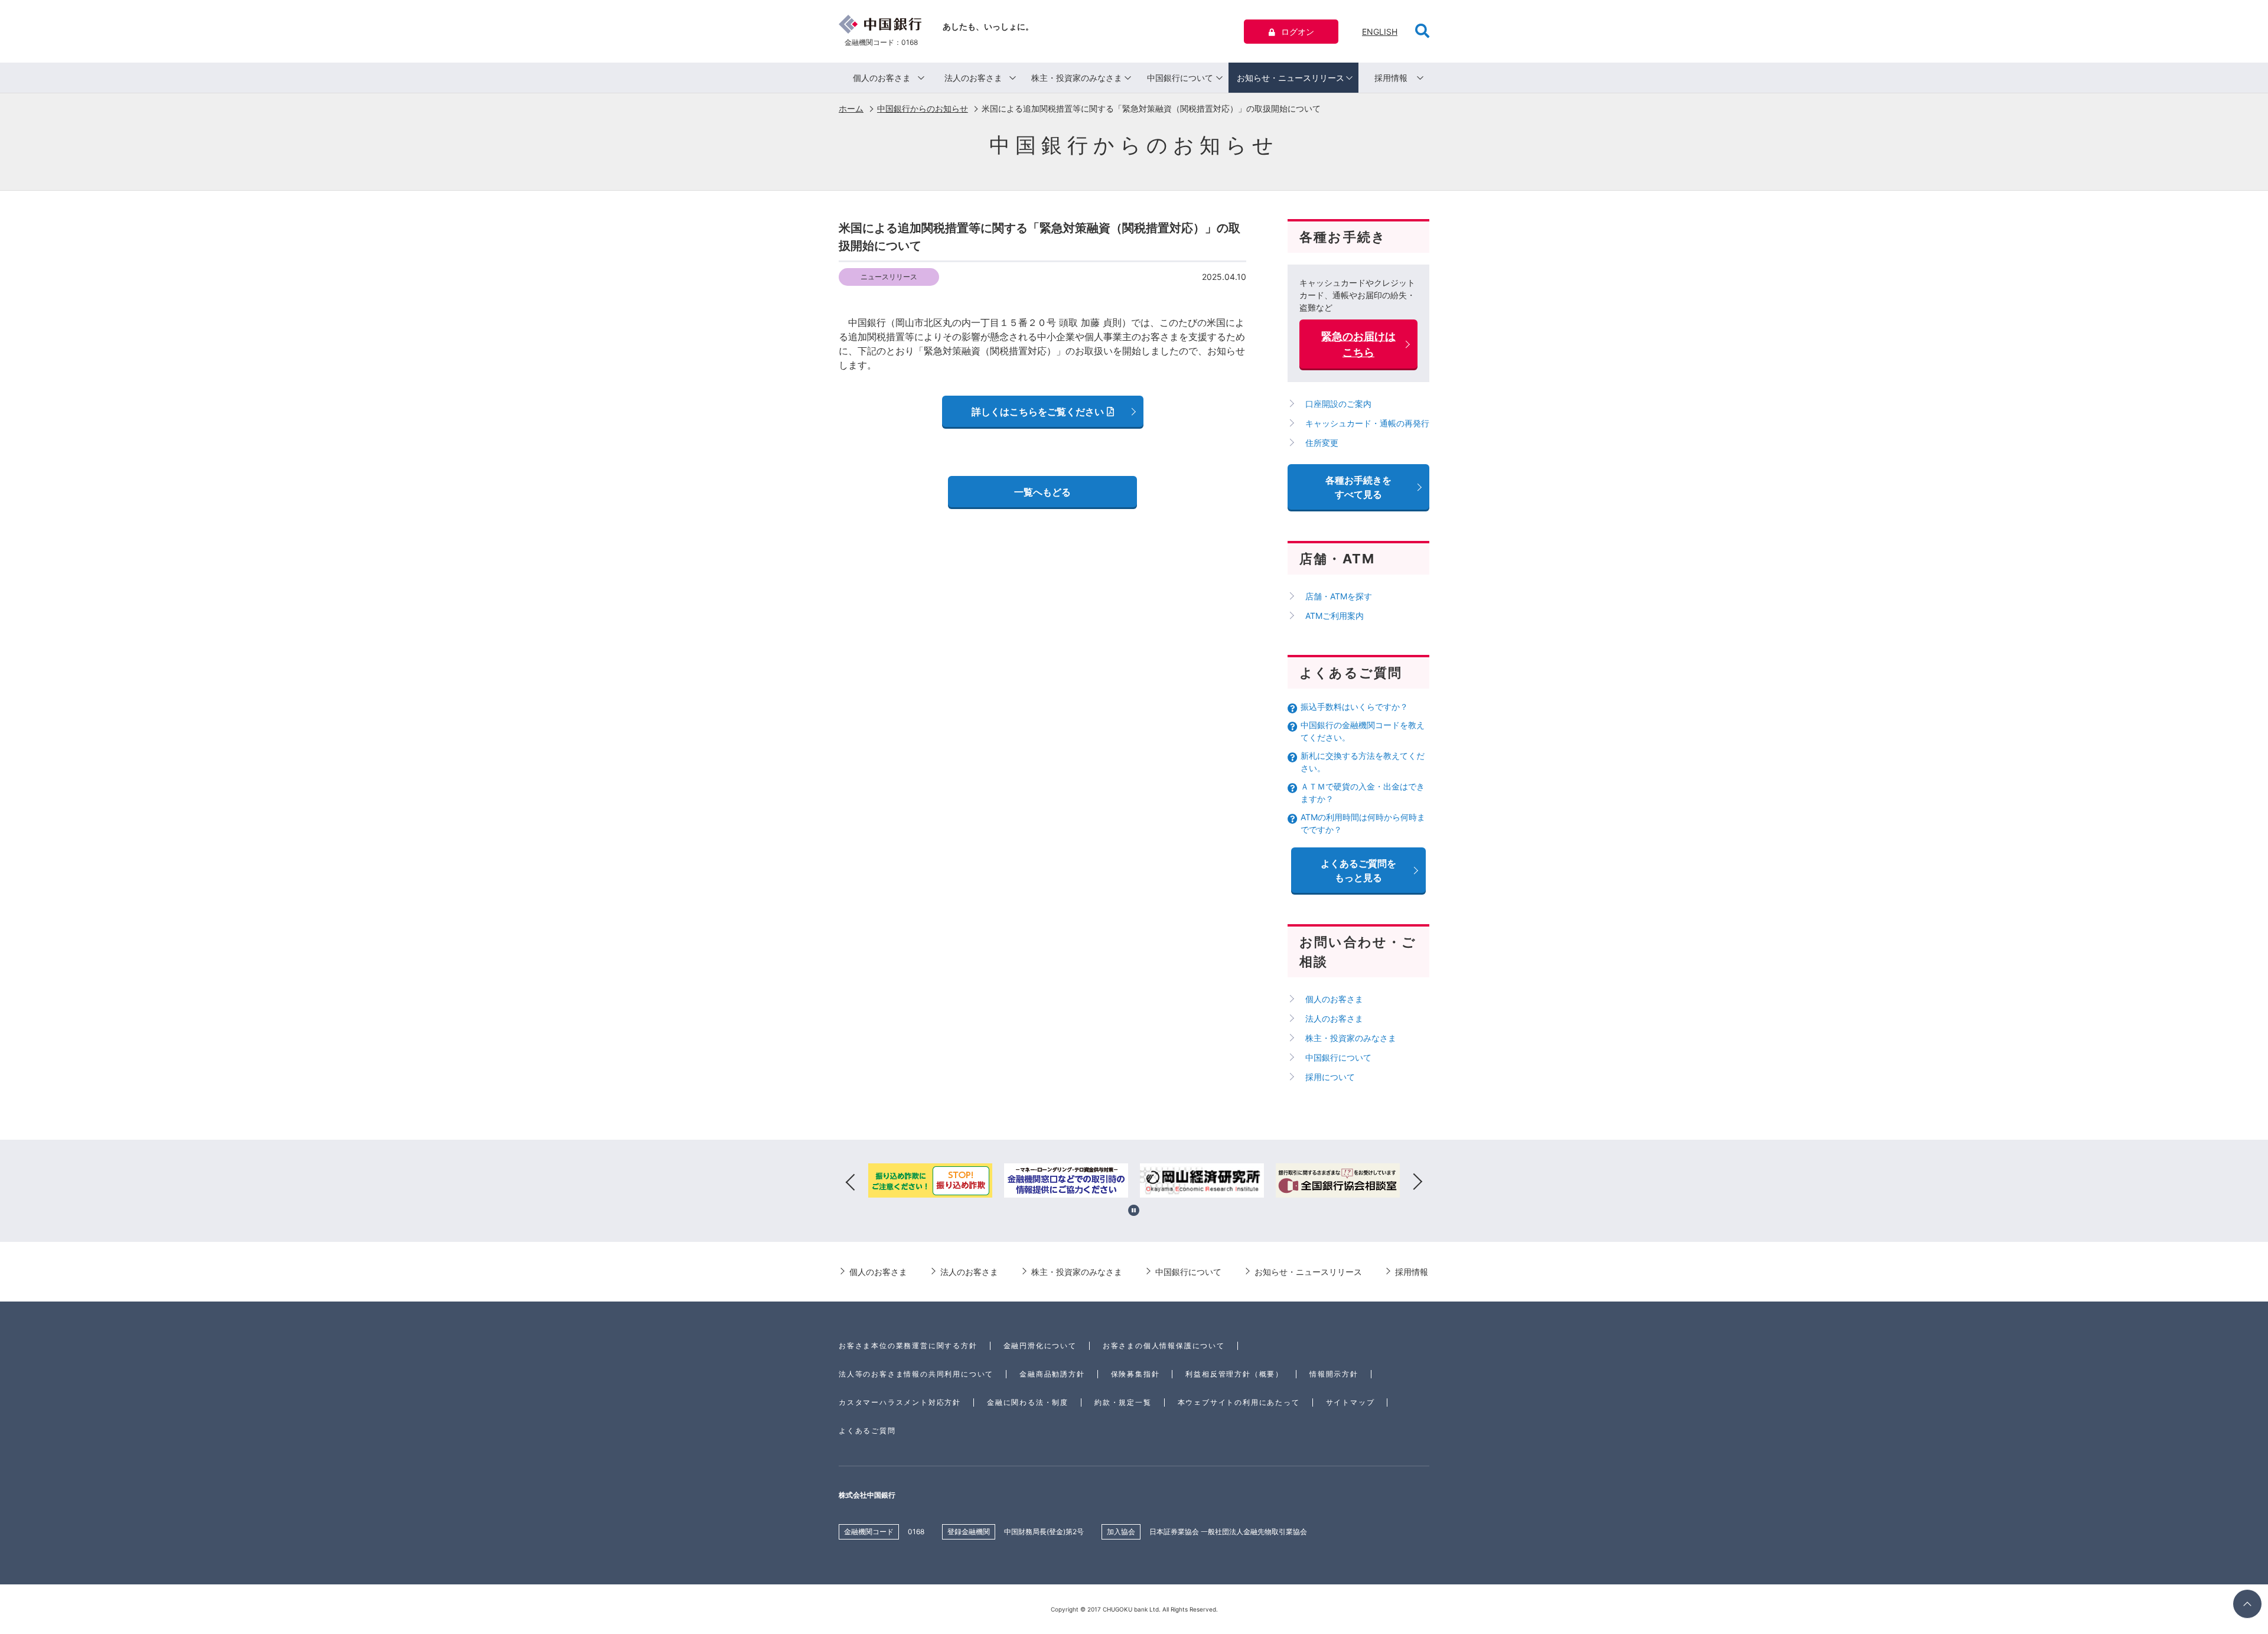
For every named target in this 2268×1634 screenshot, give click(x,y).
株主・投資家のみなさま (1077, 78)
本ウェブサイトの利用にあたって (1239, 1402)
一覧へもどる (1042, 492)
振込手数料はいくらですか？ (1354, 707)
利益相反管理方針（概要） (1234, 1374)
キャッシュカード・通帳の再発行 (1367, 423)
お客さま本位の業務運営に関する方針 (908, 1346)
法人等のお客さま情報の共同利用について (916, 1374)
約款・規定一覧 (1123, 1402)
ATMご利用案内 (1335, 616)
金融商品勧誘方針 (1052, 1374)
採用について (1330, 1077)
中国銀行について (1180, 78)
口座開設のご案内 (1338, 404)
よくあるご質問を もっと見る (1358, 870)
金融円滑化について (1040, 1346)
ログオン (1298, 32)
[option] (930, 1182)
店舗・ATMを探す (1339, 596)
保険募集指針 (1135, 1374)
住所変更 (1322, 443)
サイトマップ (1350, 1402)
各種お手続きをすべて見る (1358, 487)
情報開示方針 (1334, 1374)
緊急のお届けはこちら (1358, 344)
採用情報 (1391, 78)
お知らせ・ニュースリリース (1291, 78)
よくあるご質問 (867, 1431)
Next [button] (1417, 1182)
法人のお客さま (973, 78)
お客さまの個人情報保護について (1164, 1346)
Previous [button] (850, 1182)
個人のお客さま (882, 78)
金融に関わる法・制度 (1028, 1402)
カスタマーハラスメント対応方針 (900, 1402)
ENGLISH (1380, 32)
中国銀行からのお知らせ (923, 108)
